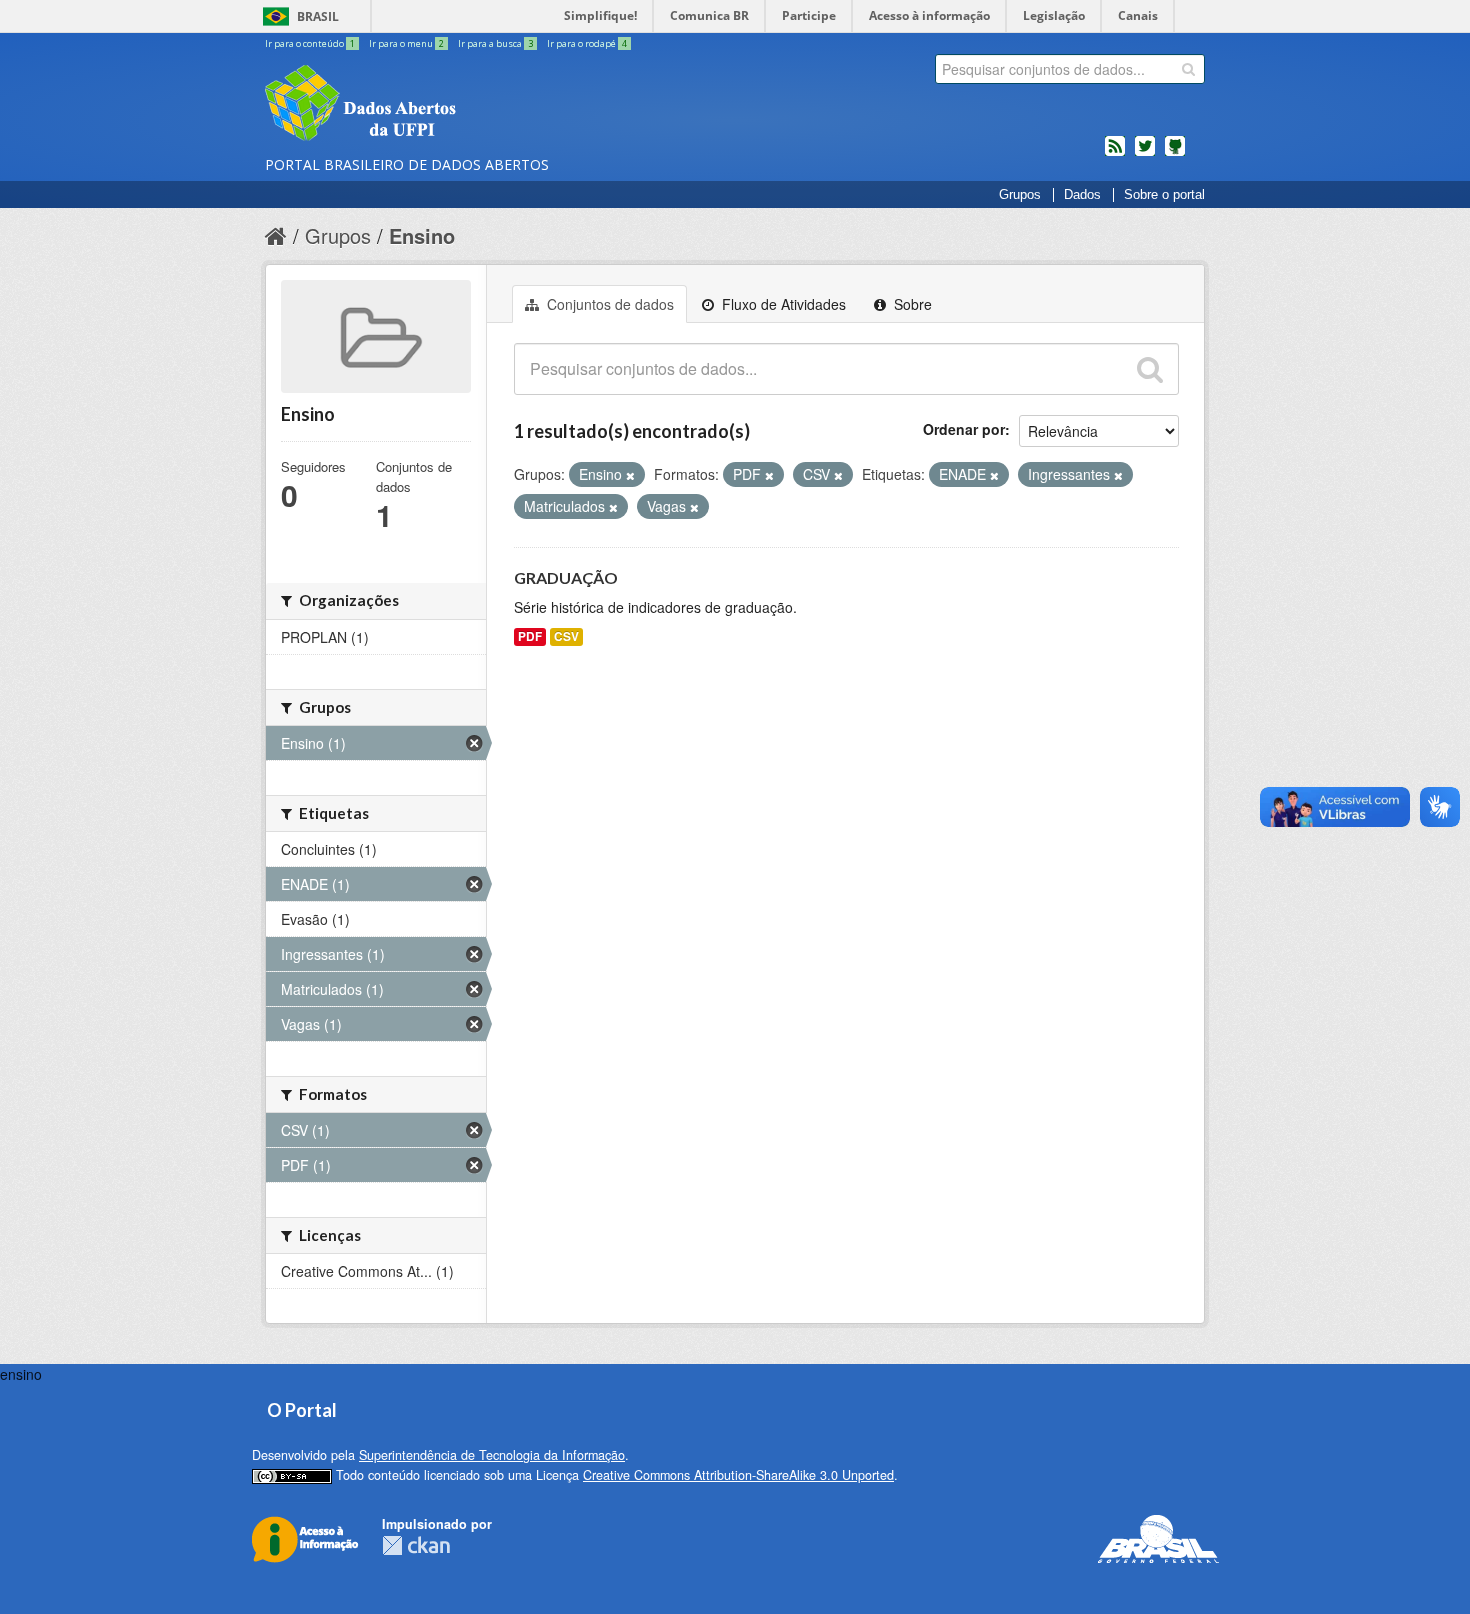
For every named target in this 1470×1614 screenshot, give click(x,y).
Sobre (911, 304)
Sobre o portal (1164, 195)
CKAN (416, 1545)
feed (1115, 154)
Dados (1082, 195)
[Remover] (630, 475)
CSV (566, 636)
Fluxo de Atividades (782, 304)
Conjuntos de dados (608, 304)
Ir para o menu (406, 43)
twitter (1145, 154)
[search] (1188, 69)
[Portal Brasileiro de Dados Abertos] (480, 105)
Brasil (318, 16)
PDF (530, 636)
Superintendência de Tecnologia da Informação (492, 1455)
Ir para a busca (495, 43)
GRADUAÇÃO (566, 577)
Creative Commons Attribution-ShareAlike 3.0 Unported (738, 1475)
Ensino (422, 235)
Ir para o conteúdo (310, 43)
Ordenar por (964, 429)
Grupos (1020, 195)
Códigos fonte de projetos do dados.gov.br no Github (1175, 154)
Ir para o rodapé (587, 43)
